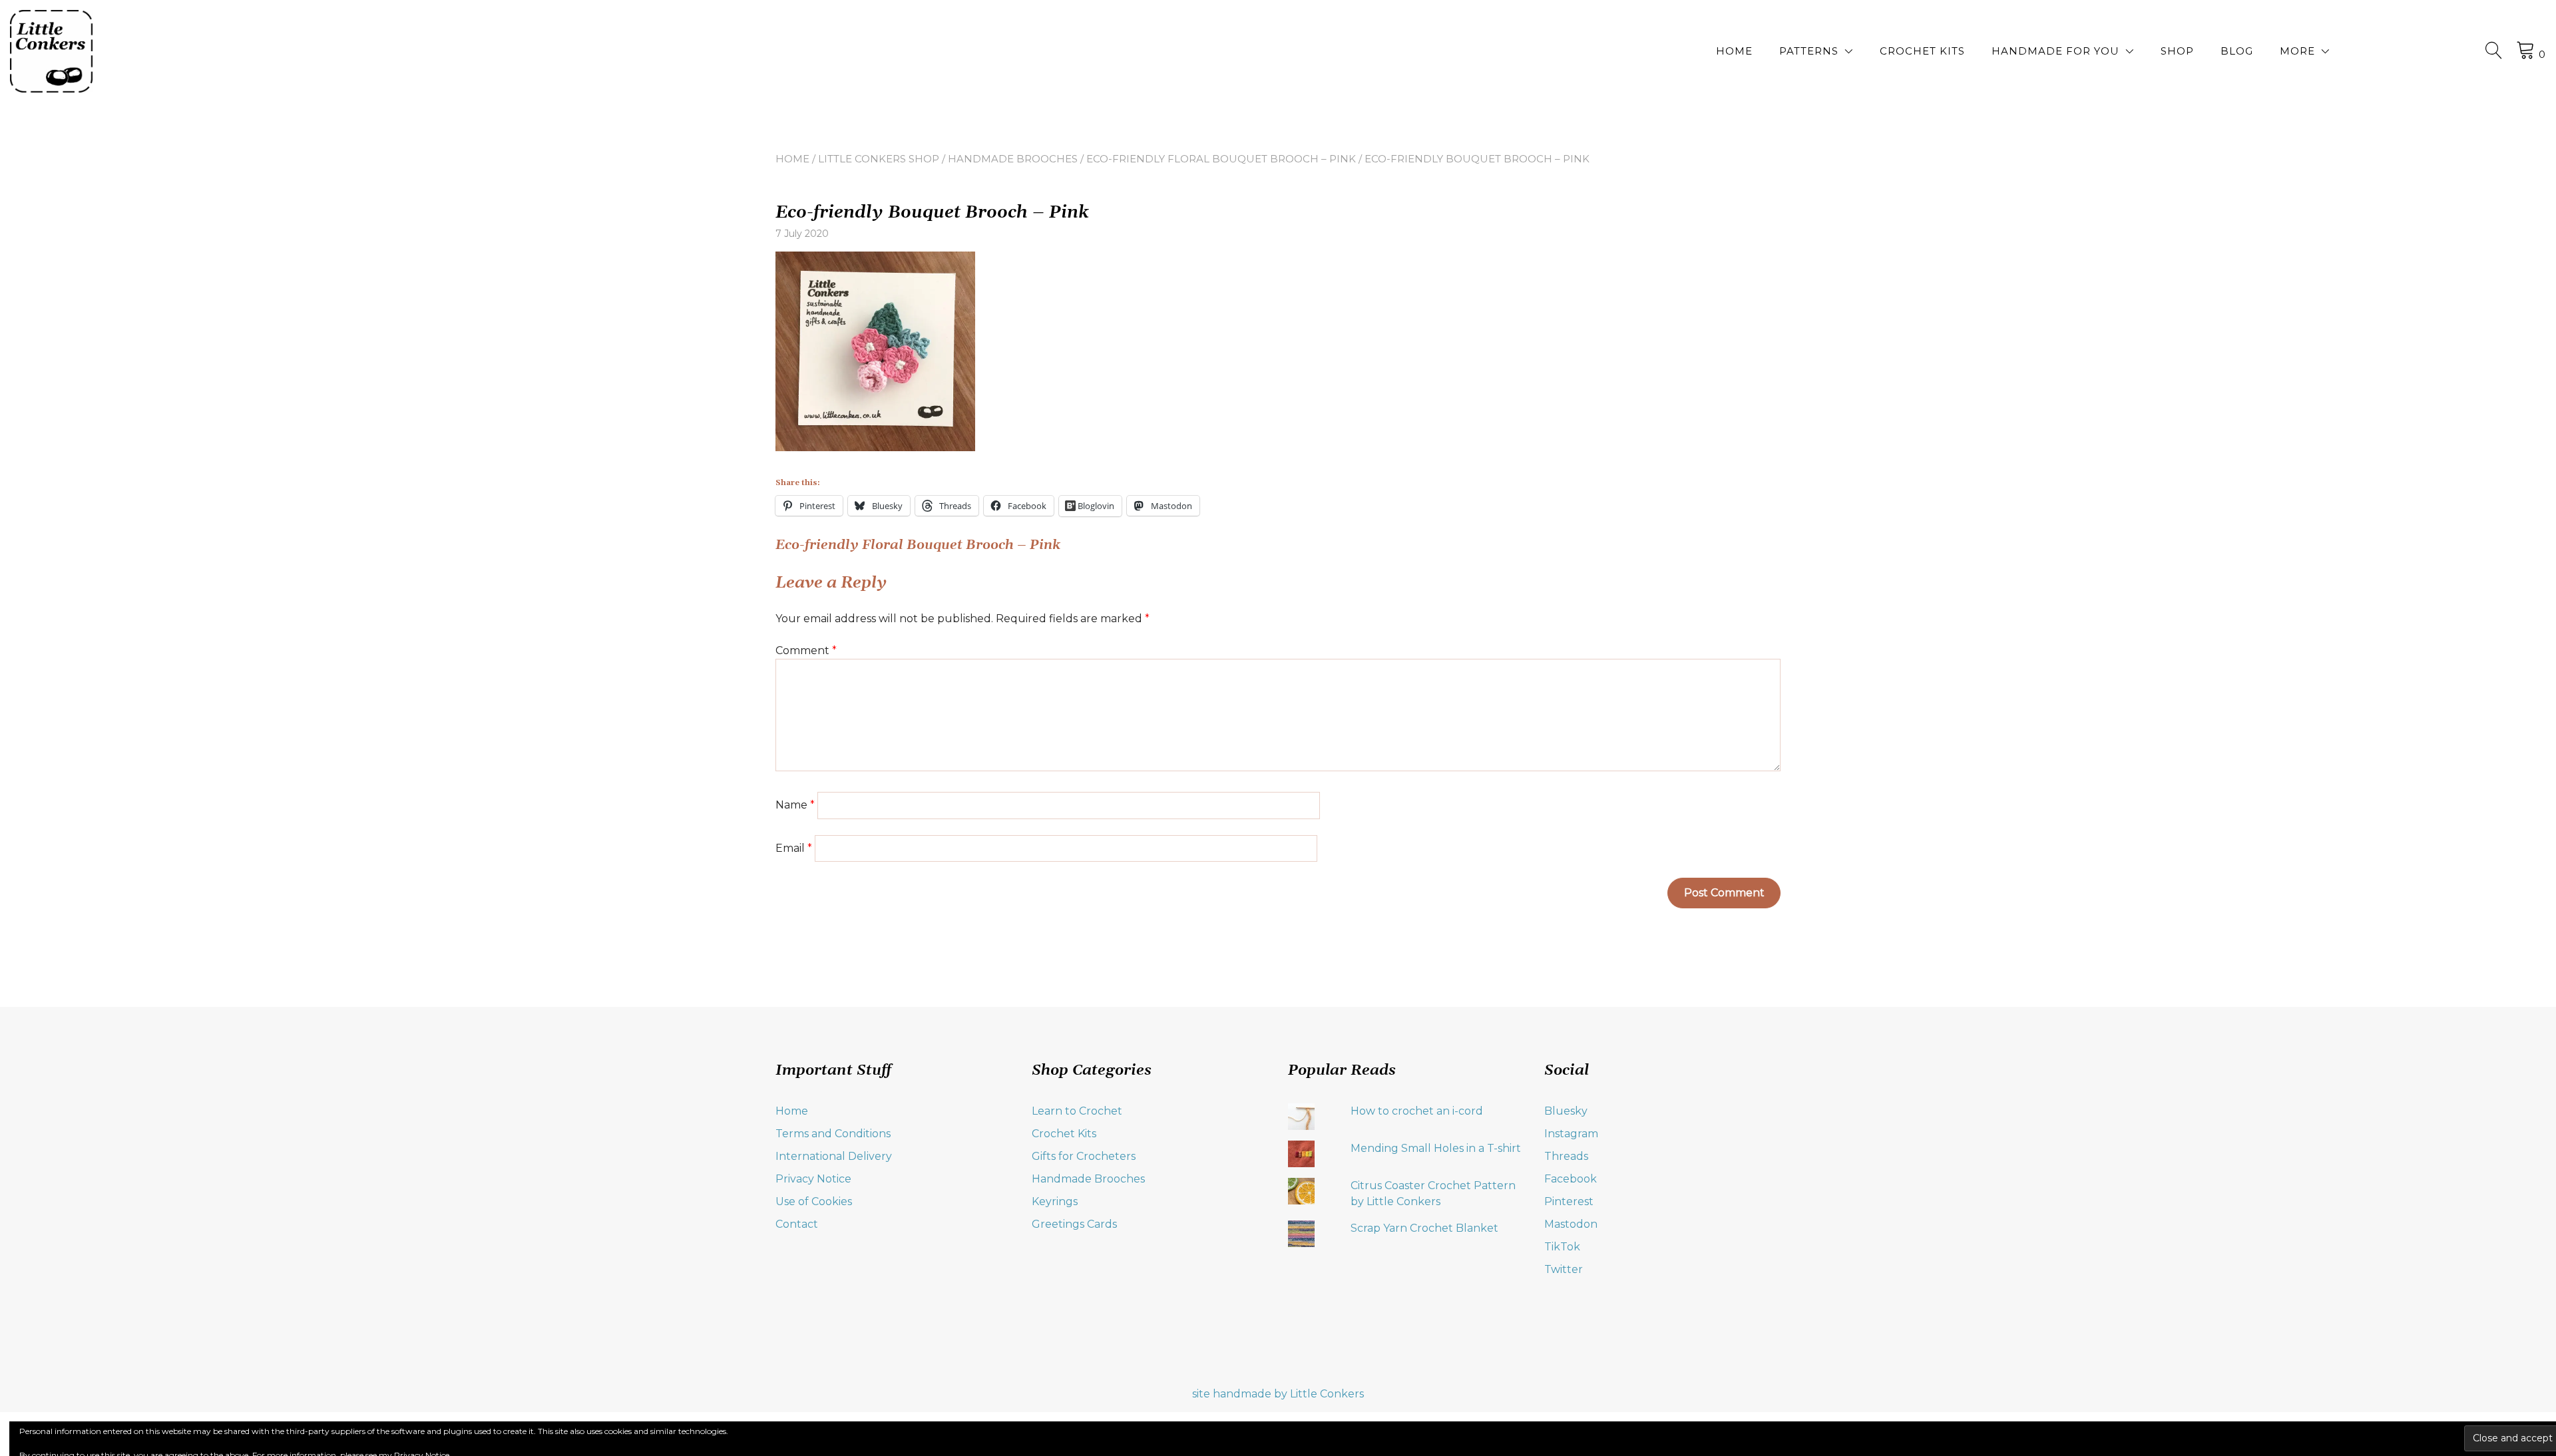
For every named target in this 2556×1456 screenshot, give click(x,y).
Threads (1566, 1156)
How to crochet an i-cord (1417, 1111)
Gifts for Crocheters (1084, 1156)
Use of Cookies (814, 1201)
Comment (806, 650)
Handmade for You (2055, 51)
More (2297, 51)
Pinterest (1569, 1201)
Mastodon (1571, 1224)
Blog (2237, 51)
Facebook (1571, 1179)
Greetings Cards (1074, 1224)
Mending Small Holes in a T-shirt (1436, 1148)
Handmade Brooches (1013, 159)
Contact (797, 1224)
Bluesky (1566, 1111)
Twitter (1564, 1269)
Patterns (1809, 51)
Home (1734, 51)
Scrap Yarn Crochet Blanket (1424, 1228)
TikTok (1562, 1247)
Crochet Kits (1922, 51)
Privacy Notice (813, 1179)
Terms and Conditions (833, 1134)
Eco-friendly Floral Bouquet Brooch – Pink (1221, 159)
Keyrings (1055, 1201)
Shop (2177, 51)
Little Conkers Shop (879, 159)
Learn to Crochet (1077, 1111)
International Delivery (834, 1156)
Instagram (1571, 1134)
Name (795, 805)
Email (794, 848)
